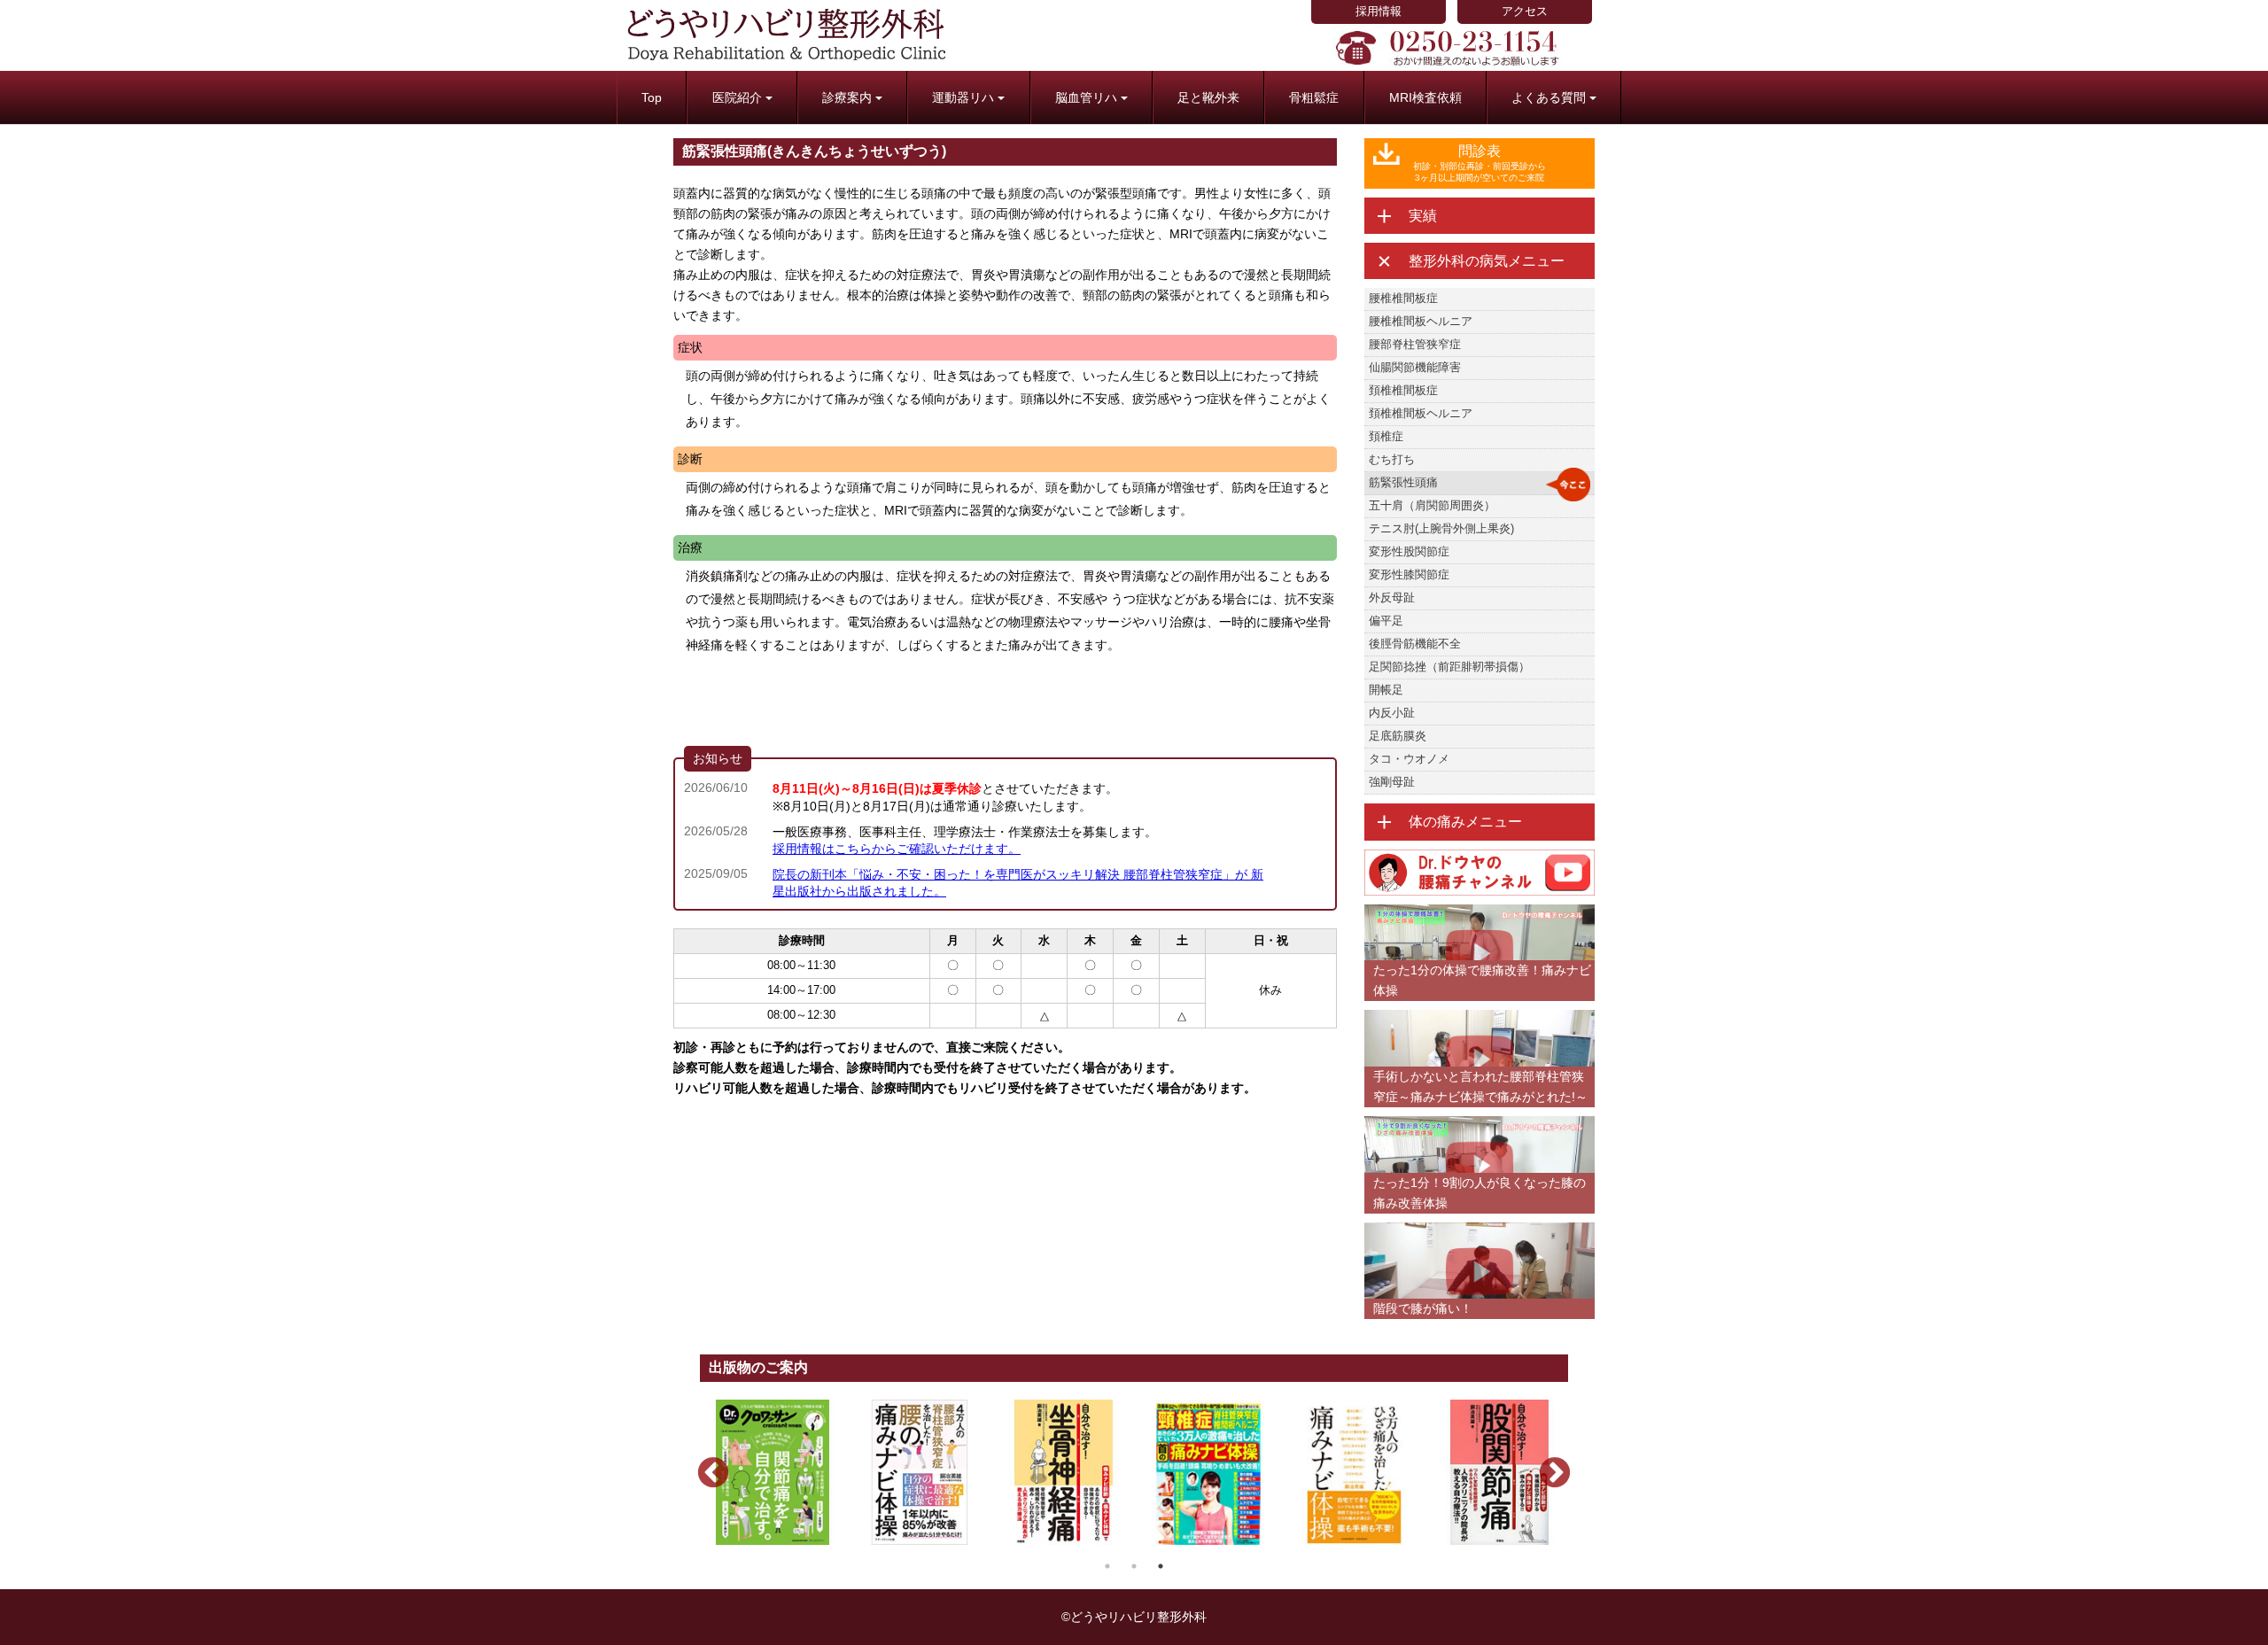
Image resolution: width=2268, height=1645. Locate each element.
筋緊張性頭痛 (1403, 482)
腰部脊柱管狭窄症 (1415, 344)
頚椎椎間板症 (1403, 390)
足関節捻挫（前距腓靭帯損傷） (1449, 667)
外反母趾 (1392, 597)
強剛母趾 (1392, 782)
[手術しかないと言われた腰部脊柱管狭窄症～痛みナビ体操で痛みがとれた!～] (1480, 1017)
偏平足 (1386, 621)
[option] (773, 1472)
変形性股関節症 (1409, 551)
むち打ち (1392, 459)
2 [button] (1134, 1566)
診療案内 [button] (847, 97)
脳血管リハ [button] (1086, 97)
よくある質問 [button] (1549, 97)
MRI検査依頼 (1425, 97)
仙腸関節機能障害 (1415, 367)
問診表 (1480, 163)
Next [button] (1546, 1465)
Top (652, 97)
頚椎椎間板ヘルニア (1421, 413)
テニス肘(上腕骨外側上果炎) (1441, 528)
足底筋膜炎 (1398, 736)
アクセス (1525, 11)
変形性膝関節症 (1409, 574)
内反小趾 (1392, 713)
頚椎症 (1386, 436)
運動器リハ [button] (963, 97)
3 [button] (1161, 1566)
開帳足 (1386, 690)
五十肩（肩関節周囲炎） (1432, 505)
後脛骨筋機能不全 (1415, 644)
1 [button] (1107, 1566)
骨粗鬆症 (1314, 97)
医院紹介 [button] (737, 97)
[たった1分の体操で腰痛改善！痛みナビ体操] (1480, 912)
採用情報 (1379, 11)
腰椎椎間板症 (1403, 298)
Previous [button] (704, 1465)
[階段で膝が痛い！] (1480, 1230)
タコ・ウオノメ (1409, 759)
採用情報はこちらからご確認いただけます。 (897, 849)
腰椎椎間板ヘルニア (1421, 321)
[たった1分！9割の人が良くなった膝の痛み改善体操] (1480, 1124)
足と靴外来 (1208, 97)
